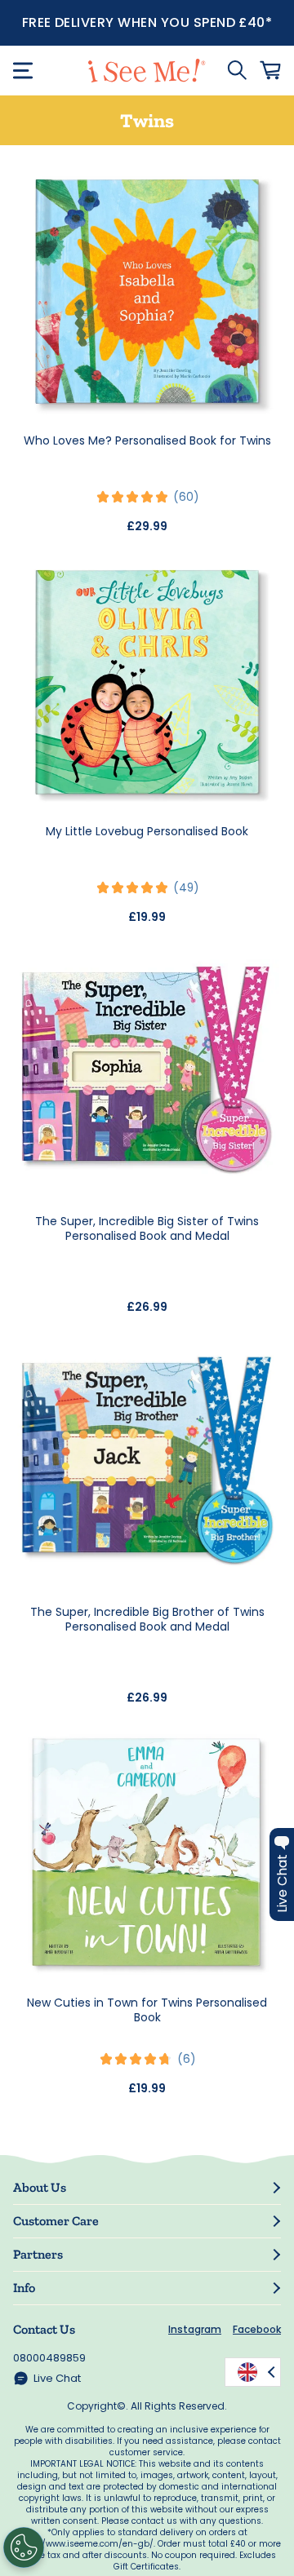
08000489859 (49, 2358)
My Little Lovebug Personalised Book (147, 831)
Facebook (257, 2329)
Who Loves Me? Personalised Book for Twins (147, 440)
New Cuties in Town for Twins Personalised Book (147, 2010)
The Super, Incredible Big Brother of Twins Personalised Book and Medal (147, 1619)
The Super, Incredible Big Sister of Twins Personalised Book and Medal (147, 1228)
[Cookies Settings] (24, 2547)
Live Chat (57, 2378)
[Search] (237, 70)
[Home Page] (147, 71)
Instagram (195, 2329)
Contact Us (44, 2329)
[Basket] (270, 70)
